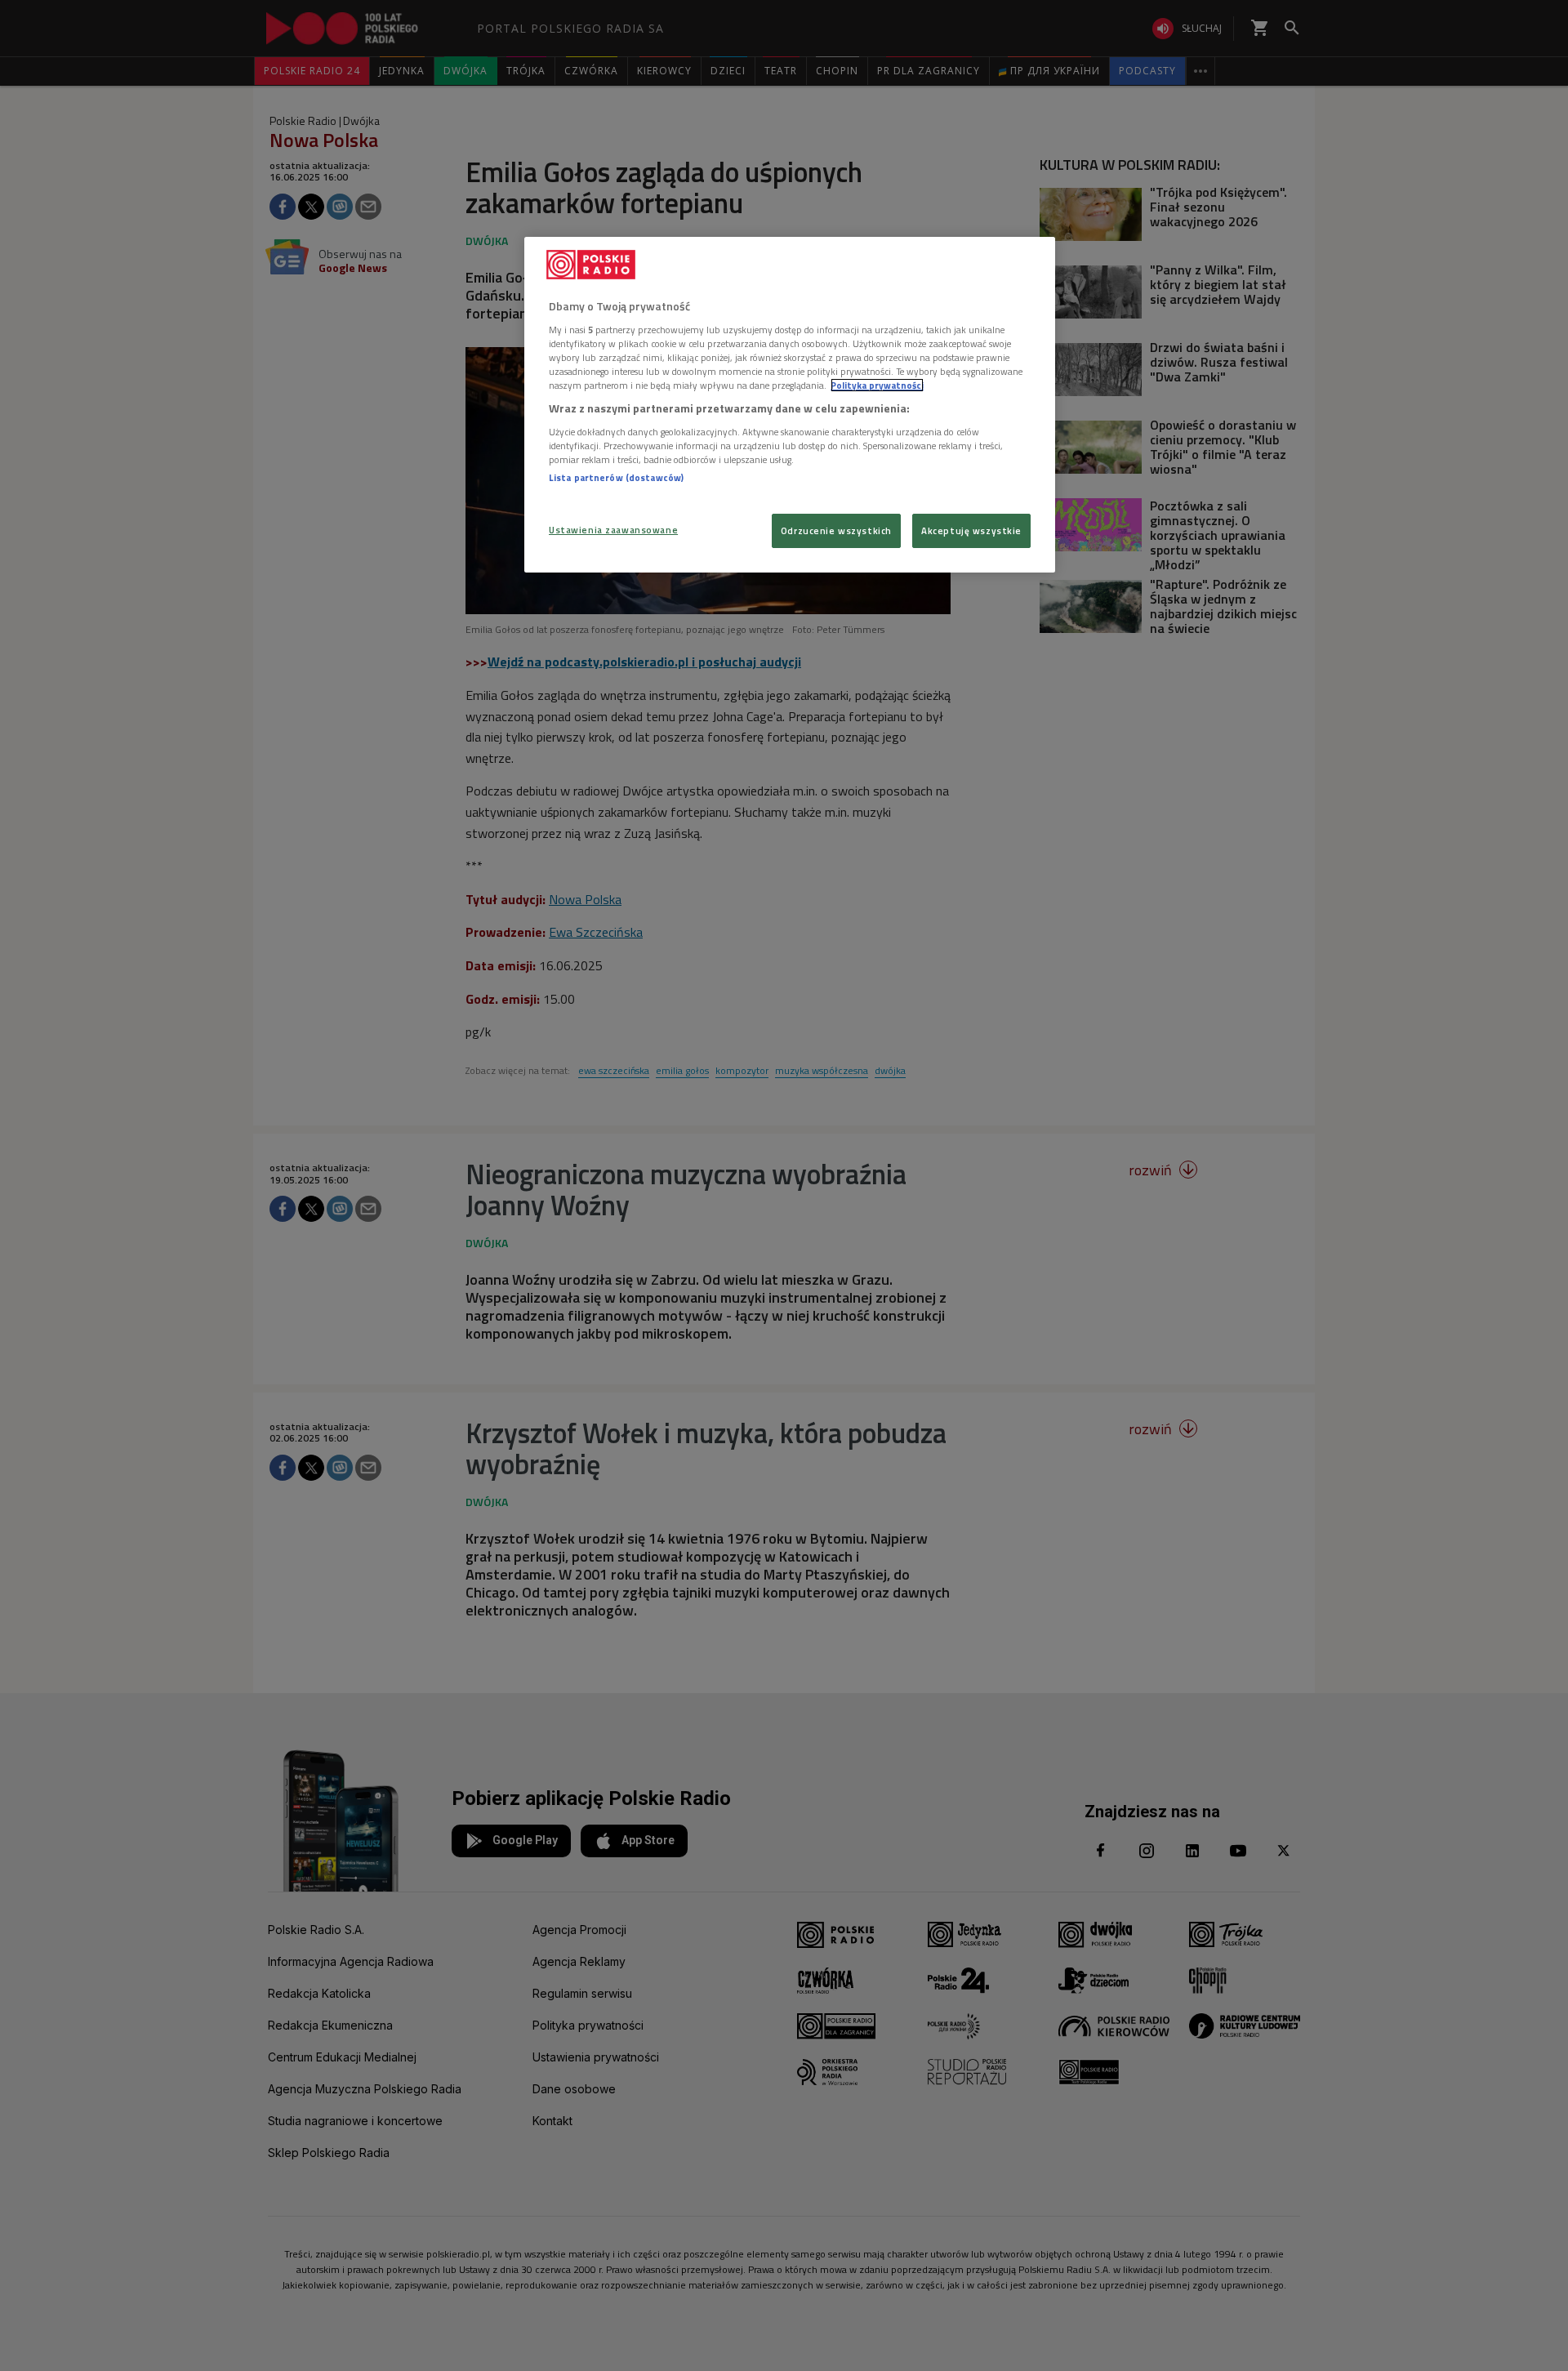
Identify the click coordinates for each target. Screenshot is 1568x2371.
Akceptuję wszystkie (971, 530)
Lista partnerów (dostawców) (616, 477)
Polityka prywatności (877, 385)
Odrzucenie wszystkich (836, 530)
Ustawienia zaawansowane (613, 530)
